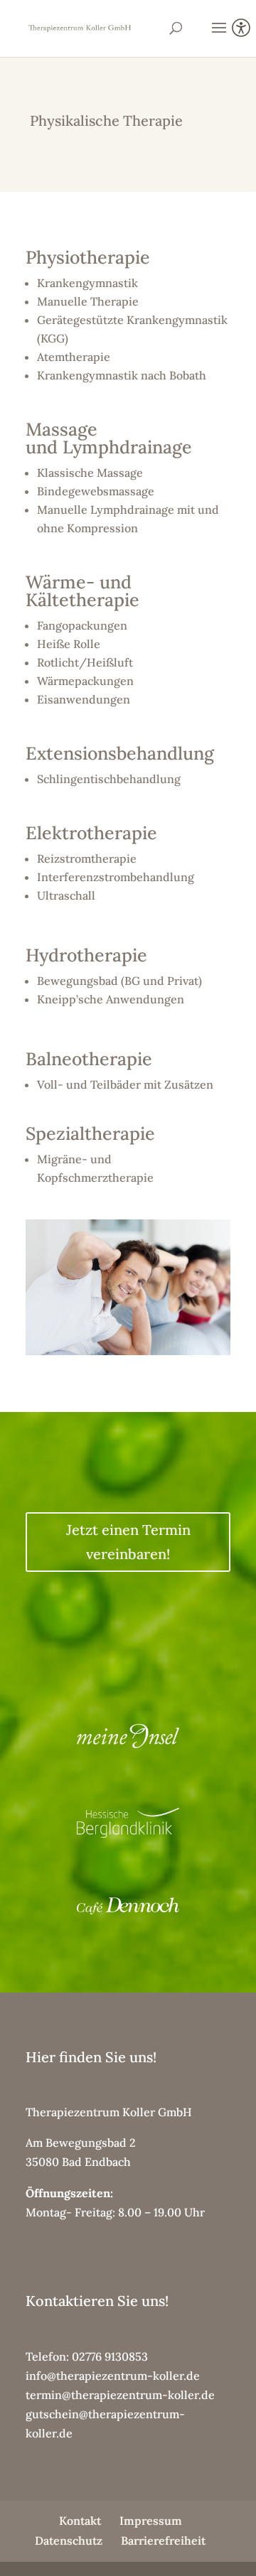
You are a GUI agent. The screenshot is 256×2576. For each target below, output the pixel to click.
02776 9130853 (110, 2356)
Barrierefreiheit (163, 2540)
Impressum (151, 2521)
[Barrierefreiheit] (241, 30)
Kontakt (80, 2521)
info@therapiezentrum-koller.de (113, 2376)
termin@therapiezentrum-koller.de (120, 2395)
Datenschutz (69, 2540)
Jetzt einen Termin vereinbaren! (128, 1542)
